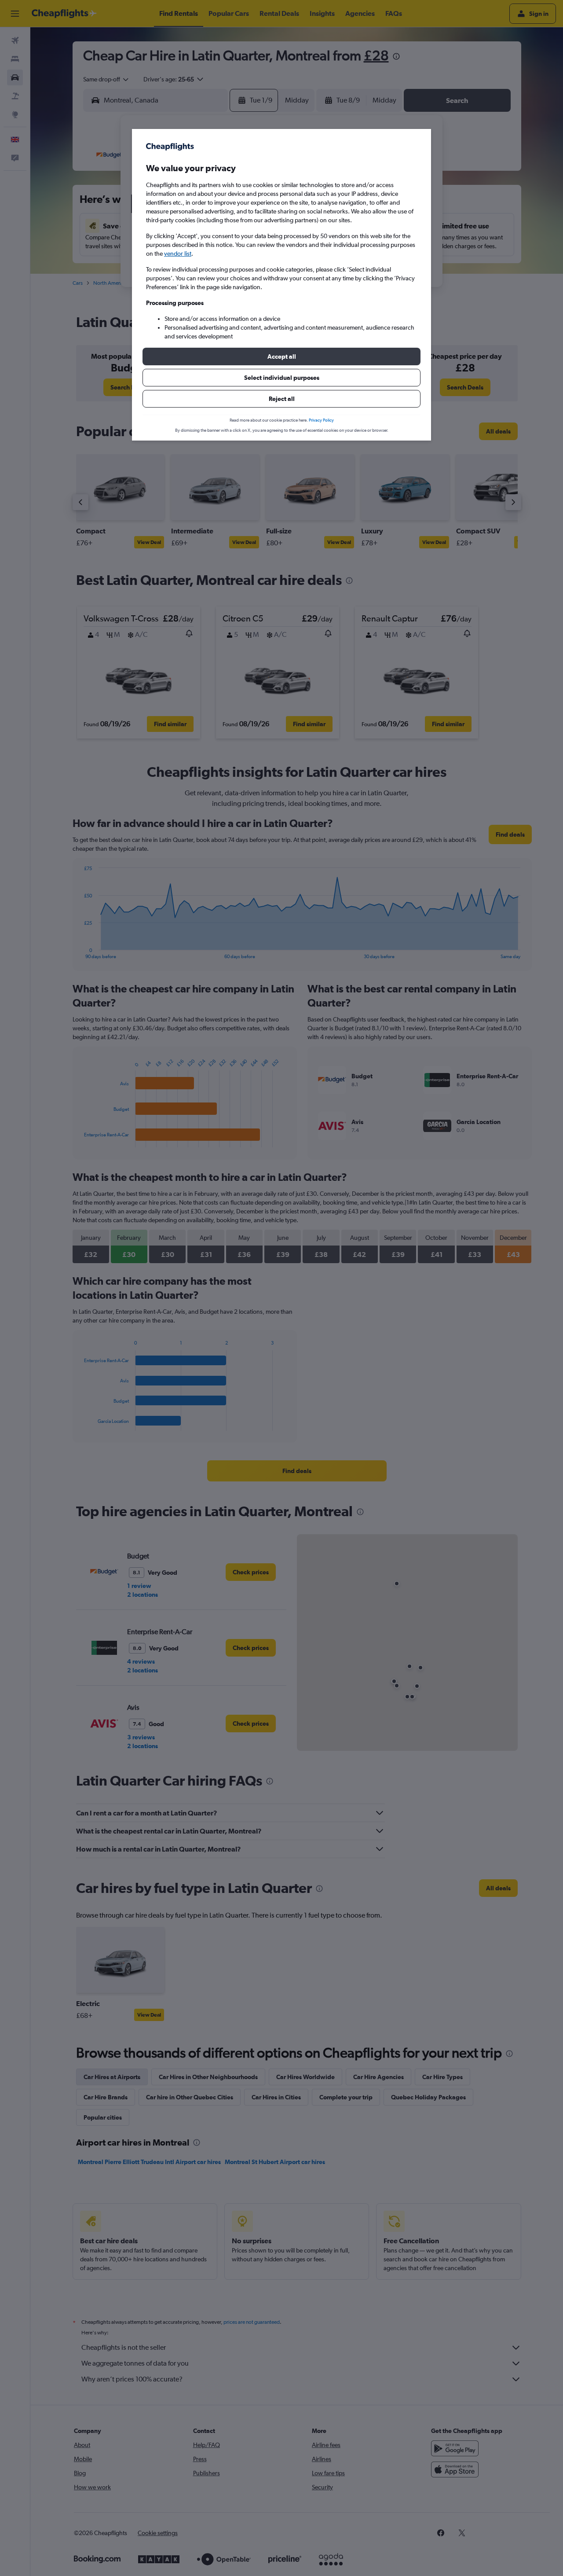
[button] (281, 356)
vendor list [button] (178, 254)
